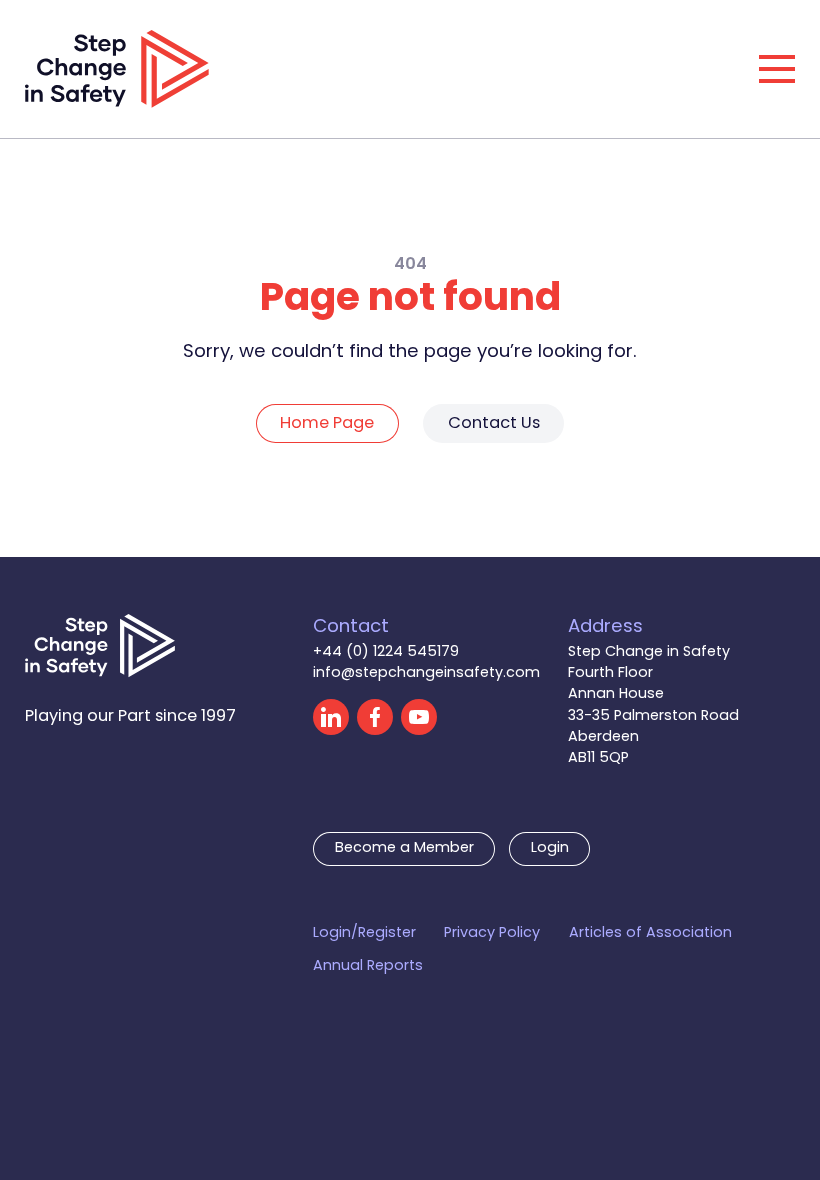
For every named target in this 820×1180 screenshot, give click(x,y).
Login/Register (364, 933)
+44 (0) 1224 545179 (386, 652)
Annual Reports (368, 966)
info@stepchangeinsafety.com (426, 673)
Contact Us (494, 424)
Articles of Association (650, 933)
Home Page (327, 424)
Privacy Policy (492, 933)
